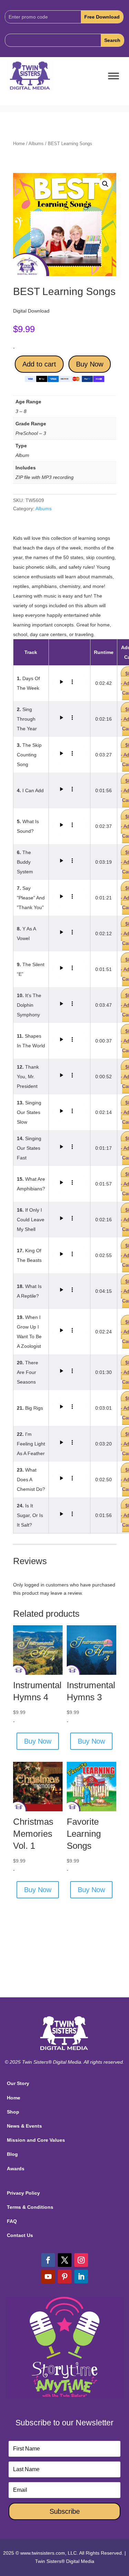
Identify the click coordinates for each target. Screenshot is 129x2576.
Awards (16, 2169)
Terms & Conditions (30, 2207)
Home (19, 144)
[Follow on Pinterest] (65, 2277)
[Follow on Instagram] (81, 2260)
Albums (36, 144)
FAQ (12, 2221)
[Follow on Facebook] (48, 2260)
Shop (13, 2112)
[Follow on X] (65, 2260)
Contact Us (20, 2235)
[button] (105, 184)
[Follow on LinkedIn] (81, 2277)
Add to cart (39, 364)
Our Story (18, 2083)
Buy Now (90, 364)
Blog (12, 2154)
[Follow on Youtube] (48, 2277)
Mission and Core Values (36, 2140)
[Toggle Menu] (114, 76)
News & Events (24, 2126)
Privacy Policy (23, 2193)
